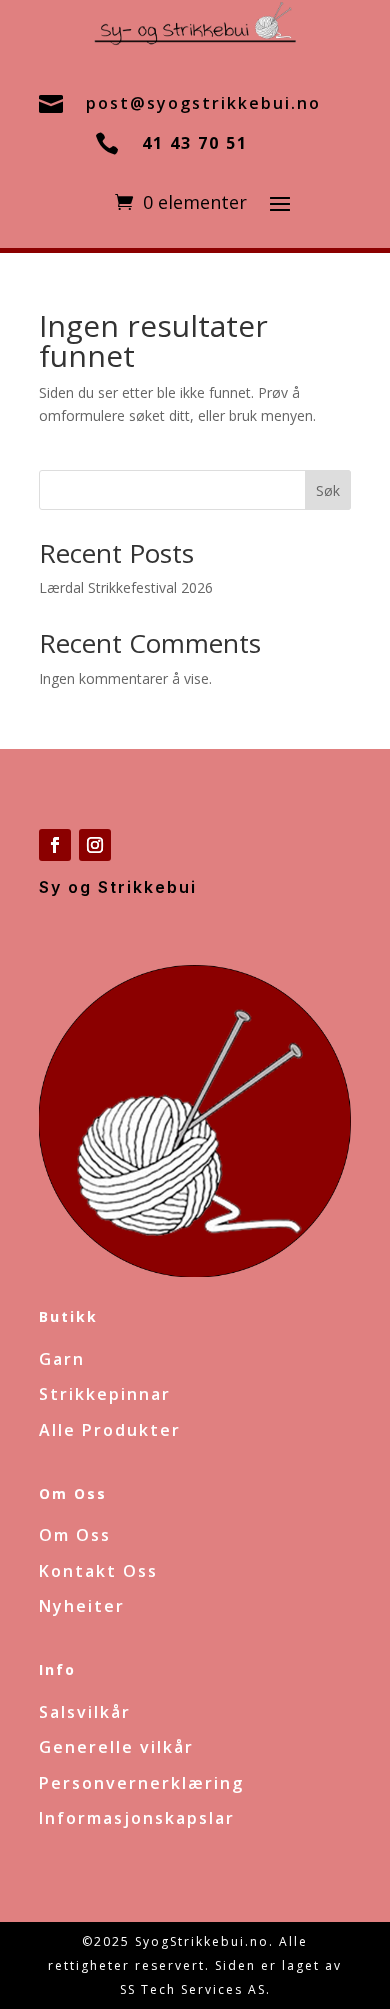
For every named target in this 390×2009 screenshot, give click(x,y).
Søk (328, 490)
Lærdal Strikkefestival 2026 (126, 587)
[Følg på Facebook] (55, 845)
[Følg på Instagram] (95, 845)
